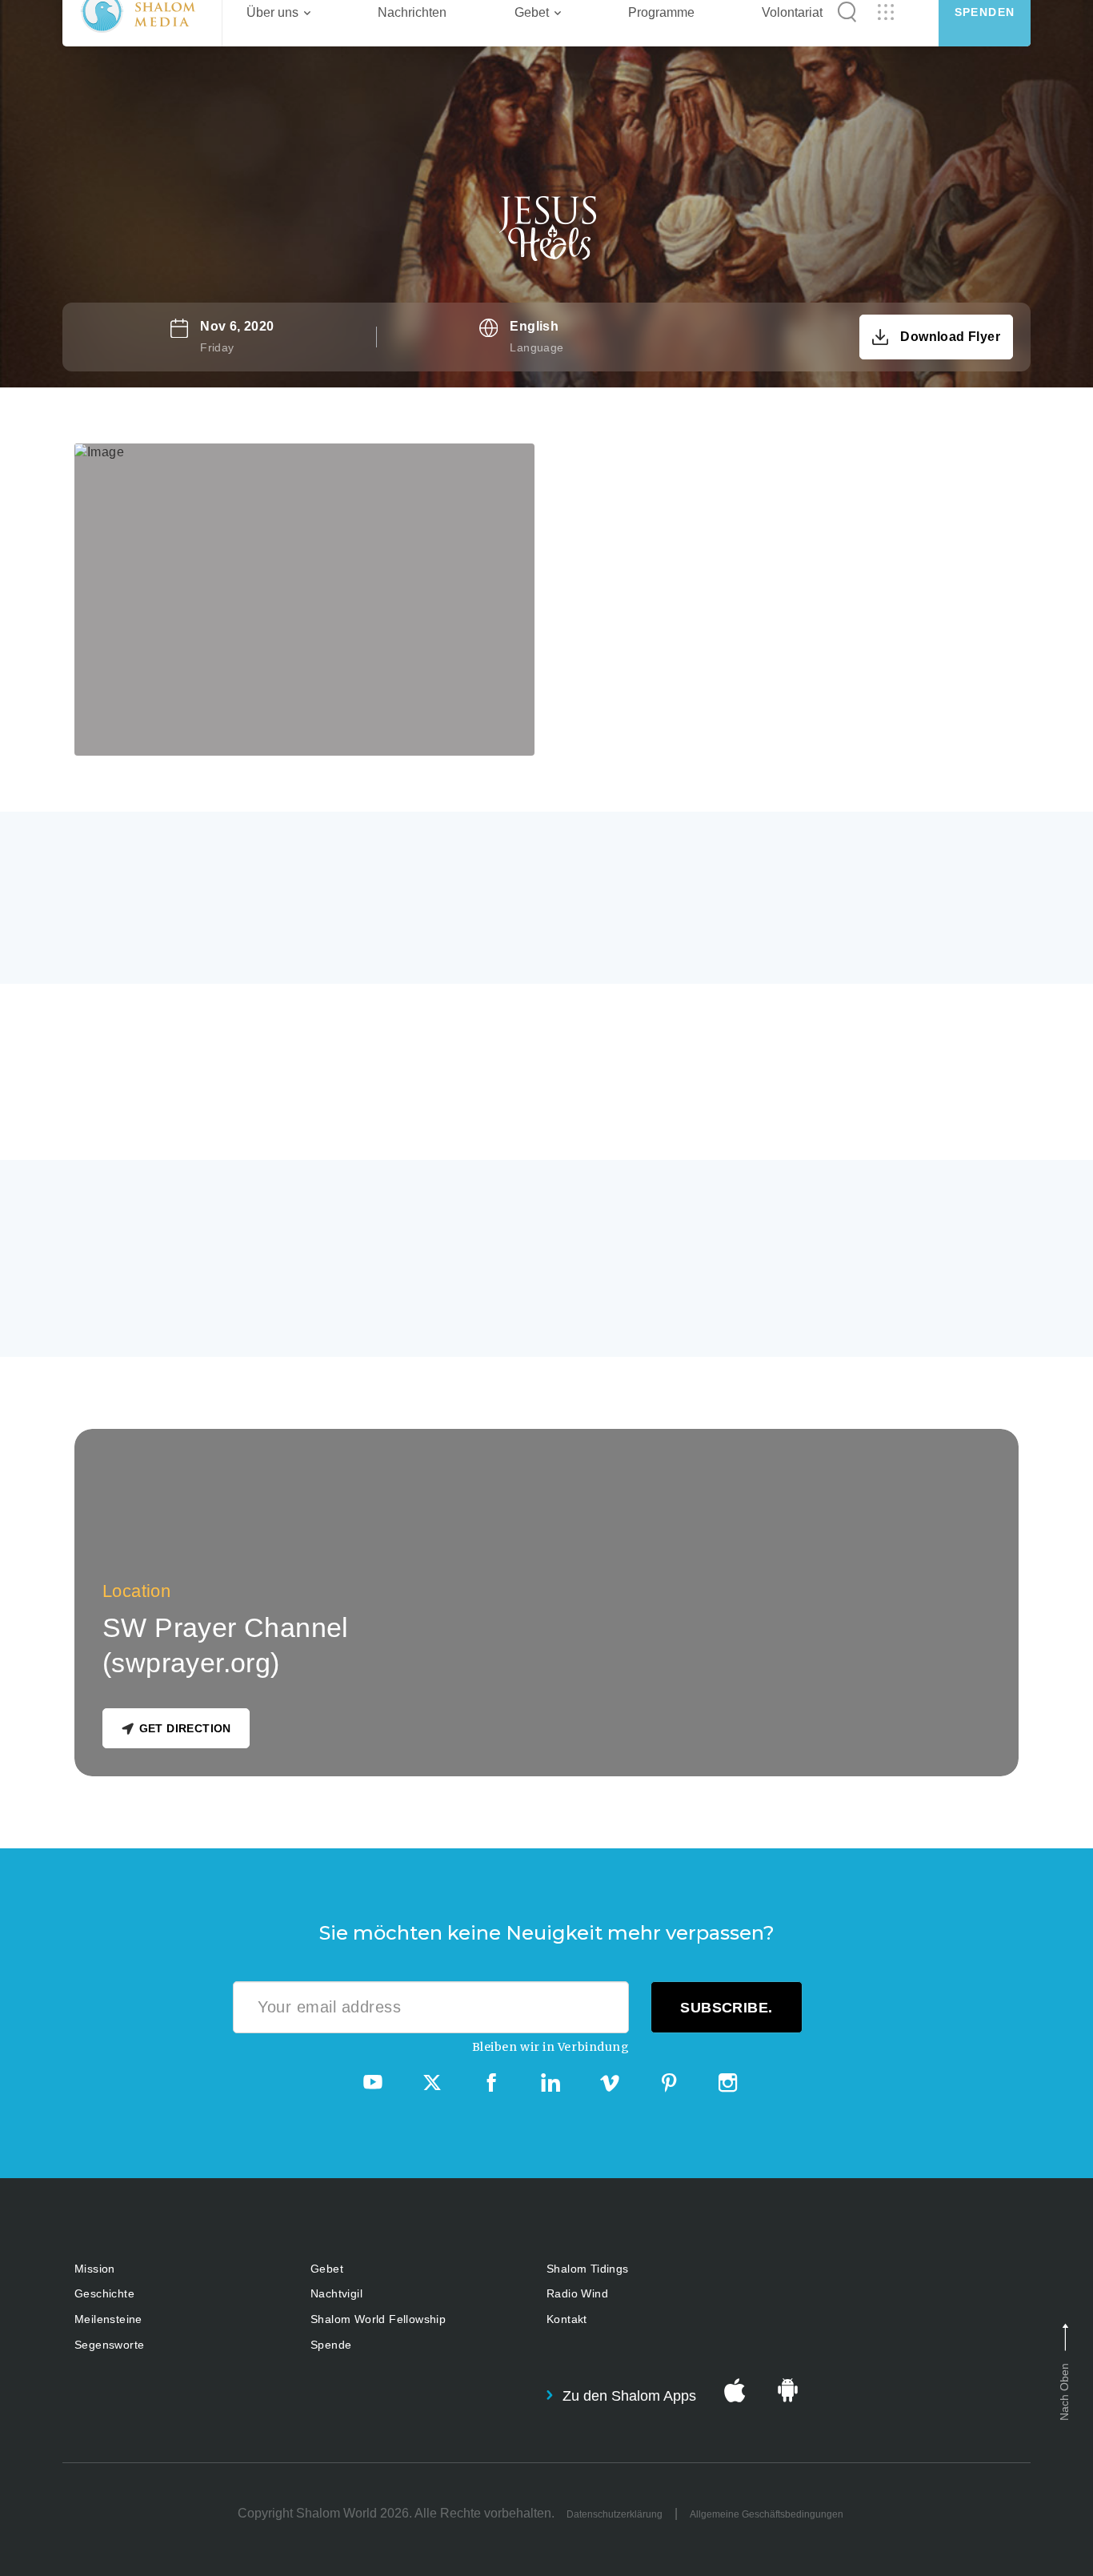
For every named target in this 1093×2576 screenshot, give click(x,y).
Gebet (327, 2269)
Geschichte (104, 2293)
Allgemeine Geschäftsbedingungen (767, 2514)
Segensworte (109, 2345)
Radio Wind (577, 2293)
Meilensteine (108, 2319)
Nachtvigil (336, 2293)
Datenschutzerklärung (615, 2514)
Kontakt (567, 2319)
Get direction (185, 1728)
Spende (331, 2345)
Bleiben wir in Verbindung (551, 2047)
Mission (95, 2269)
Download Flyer (950, 337)
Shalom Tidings (588, 2269)
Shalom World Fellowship (378, 2319)
